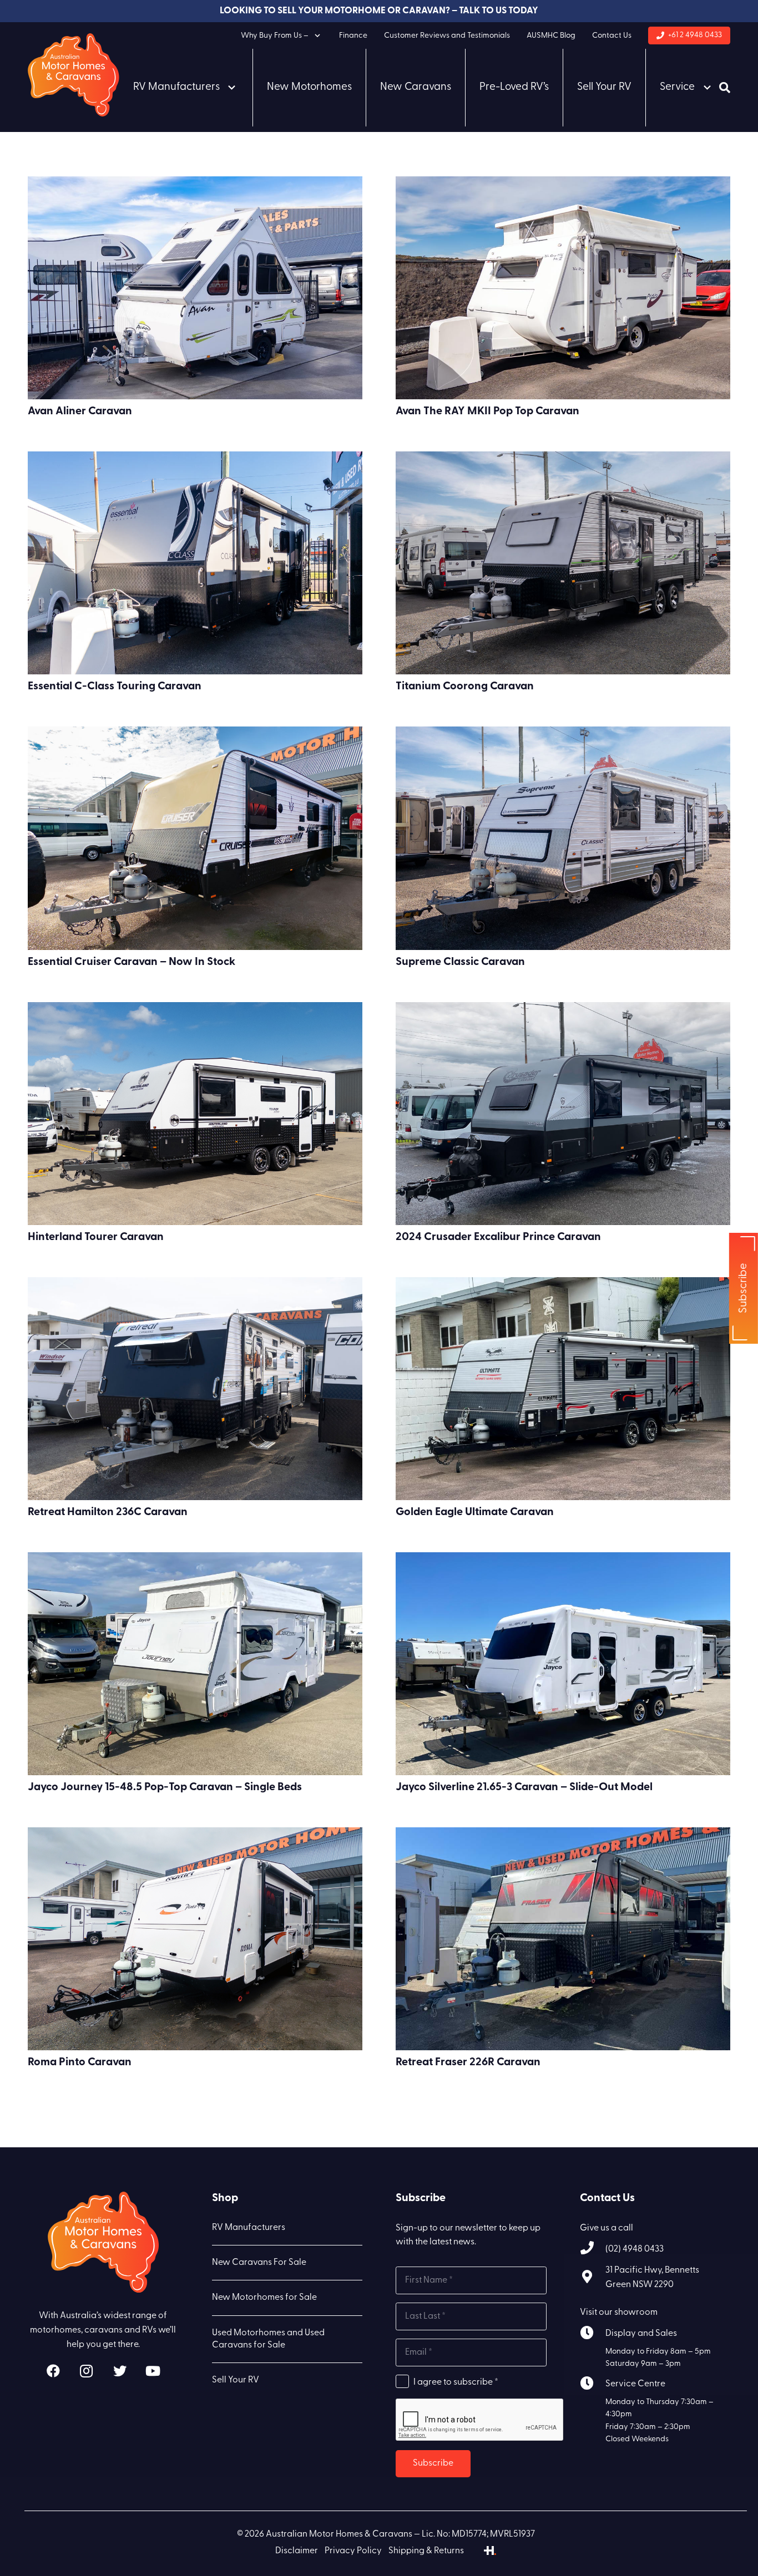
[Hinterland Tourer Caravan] (195, 1114)
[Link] (74, 75)
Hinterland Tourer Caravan (96, 1237)
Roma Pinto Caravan (80, 2062)
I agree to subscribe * (456, 2382)
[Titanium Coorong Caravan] (563, 563)
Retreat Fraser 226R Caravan (468, 2062)
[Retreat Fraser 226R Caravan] (563, 1939)
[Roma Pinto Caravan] (195, 1939)
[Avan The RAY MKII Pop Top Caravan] (563, 288)
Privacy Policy (353, 2551)
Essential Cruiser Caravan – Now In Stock (132, 962)
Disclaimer (297, 2551)
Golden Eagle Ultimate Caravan (475, 1512)
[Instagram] (87, 2371)
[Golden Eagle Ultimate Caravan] (563, 1389)
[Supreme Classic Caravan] (563, 838)
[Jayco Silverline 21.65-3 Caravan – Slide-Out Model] (563, 1664)
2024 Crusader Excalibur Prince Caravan (498, 1237)
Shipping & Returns (426, 2551)
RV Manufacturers (249, 2228)
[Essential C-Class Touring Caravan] (195, 563)
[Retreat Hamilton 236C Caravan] (195, 1389)
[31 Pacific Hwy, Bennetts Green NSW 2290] (593, 2278)
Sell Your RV (236, 2380)
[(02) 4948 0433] (593, 2250)
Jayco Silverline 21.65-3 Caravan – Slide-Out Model (524, 1787)
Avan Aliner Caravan (80, 411)
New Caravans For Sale (259, 2263)
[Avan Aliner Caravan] (195, 288)
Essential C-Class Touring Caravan (115, 687)
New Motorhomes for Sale (264, 2298)
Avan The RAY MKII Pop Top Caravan (487, 411)
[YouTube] (153, 2371)
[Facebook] (53, 2371)
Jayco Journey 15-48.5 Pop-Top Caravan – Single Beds (165, 1787)
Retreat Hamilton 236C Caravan (108, 1512)
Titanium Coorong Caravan (465, 687)
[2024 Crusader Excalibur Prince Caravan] (563, 1114)
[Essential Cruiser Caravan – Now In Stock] (195, 838)
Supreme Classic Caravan (460, 962)
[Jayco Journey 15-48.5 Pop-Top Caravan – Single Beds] (195, 1664)
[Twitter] (120, 2371)
